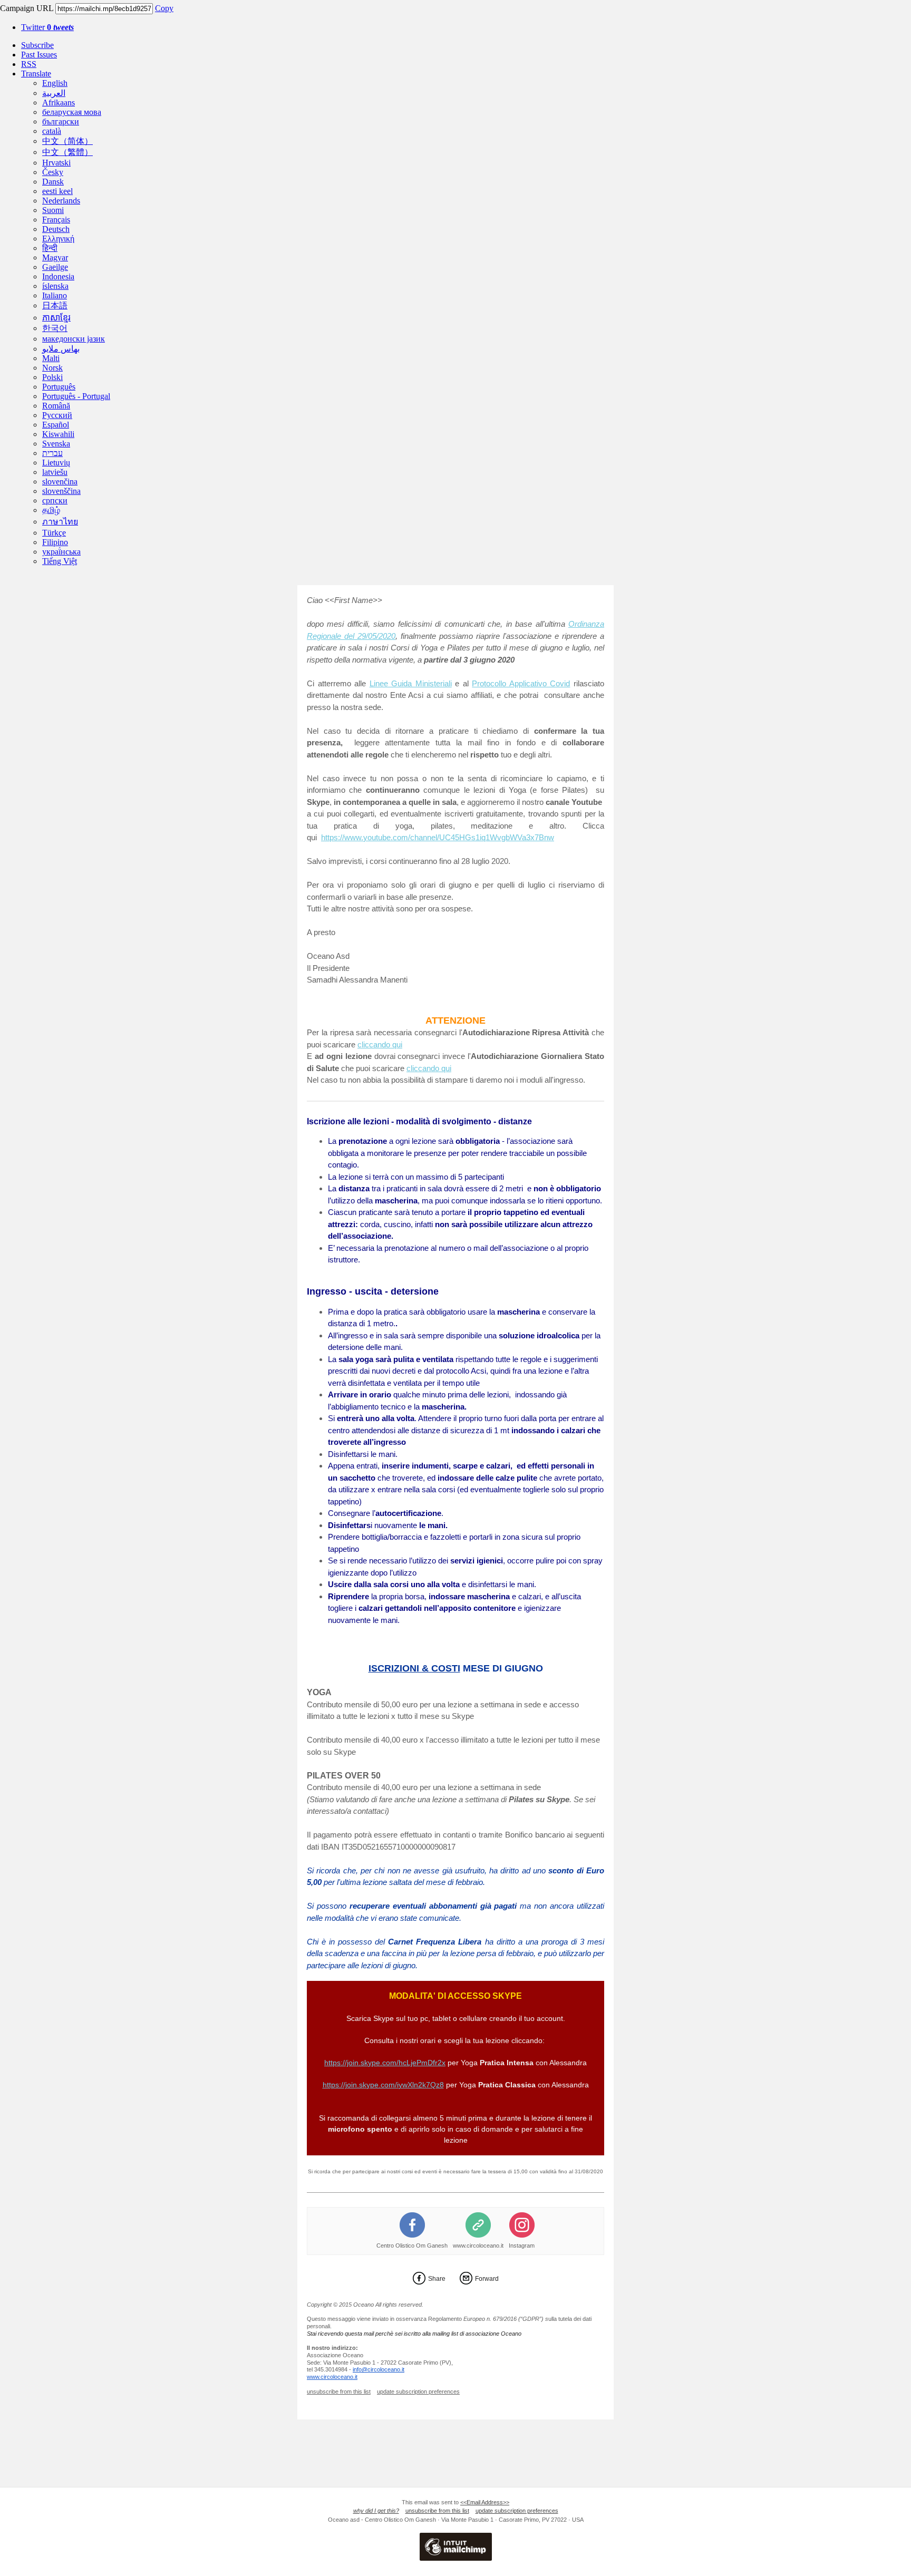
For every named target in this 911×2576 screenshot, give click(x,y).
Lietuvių (56, 463)
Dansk (53, 182)
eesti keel (57, 191)
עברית (52, 453)
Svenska (56, 444)
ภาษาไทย (60, 522)
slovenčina (60, 482)
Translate (36, 74)
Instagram (522, 2246)
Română (56, 406)
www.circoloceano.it (478, 2246)
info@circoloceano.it (379, 2369)
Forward (487, 2279)
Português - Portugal (76, 396)
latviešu (55, 472)
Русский (57, 415)
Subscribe (37, 45)
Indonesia (58, 276)
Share (437, 2279)
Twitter (47, 27)
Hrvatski (56, 163)
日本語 (55, 305)
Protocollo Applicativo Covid (521, 683)
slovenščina (61, 491)
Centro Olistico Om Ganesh (412, 2246)
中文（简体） (67, 141)
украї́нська (61, 552)
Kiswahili (58, 434)
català (52, 131)
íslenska (55, 286)
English (55, 83)
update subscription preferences (418, 2392)
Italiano (55, 295)
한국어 (55, 328)
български (61, 121)
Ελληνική (58, 239)
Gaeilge (55, 267)
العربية (54, 93)
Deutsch (56, 229)
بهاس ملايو (61, 349)
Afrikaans (59, 103)
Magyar (55, 257)
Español (56, 425)
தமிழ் (51, 510)
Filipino (55, 542)
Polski (52, 377)
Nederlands (61, 201)
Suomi (53, 210)
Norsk (52, 368)
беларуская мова (72, 112)
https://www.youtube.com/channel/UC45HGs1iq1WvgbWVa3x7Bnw (438, 837)
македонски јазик (74, 339)
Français (56, 220)
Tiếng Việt (60, 561)
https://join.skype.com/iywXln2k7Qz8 (383, 2085)
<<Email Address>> (485, 2502)
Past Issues (39, 55)
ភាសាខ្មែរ (56, 318)
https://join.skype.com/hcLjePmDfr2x (385, 2063)
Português (59, 387)
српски (55, 500)
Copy (164, 8)
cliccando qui (380, 1044)
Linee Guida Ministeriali (411, 683)
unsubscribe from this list (339, 2392)
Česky (53, 172)
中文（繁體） (67, 152)
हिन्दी (50, 248)
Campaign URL (27, 8)
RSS (29, 64)
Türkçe (54, 533)
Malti (51, 358)
